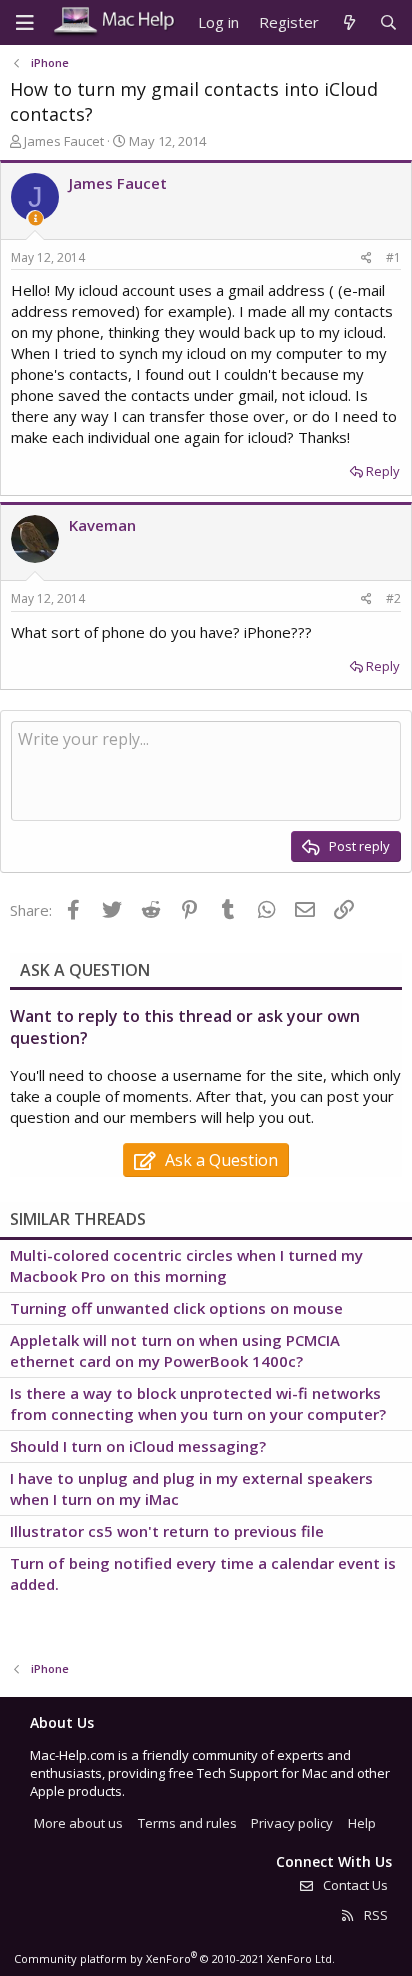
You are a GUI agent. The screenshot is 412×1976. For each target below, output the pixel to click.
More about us (78, 1823)
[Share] (366, 258)
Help (362, 1823)
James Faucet (64, 141)
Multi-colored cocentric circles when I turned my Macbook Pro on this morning (186, 1265)
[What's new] (348, 22)
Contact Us (354, 1885)
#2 (393, 598)
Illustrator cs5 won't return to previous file (167, 1531)
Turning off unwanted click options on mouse (176, 1308)
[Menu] (25, 23)
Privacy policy (292, 1823)
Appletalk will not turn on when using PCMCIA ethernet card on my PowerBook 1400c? (175, 1350)
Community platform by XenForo (174, 1958)
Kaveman (102, 525)
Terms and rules (187, 1823)
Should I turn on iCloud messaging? (138, 1446)
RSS (374, 1915)
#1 (393, 257)
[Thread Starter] (35, 218)
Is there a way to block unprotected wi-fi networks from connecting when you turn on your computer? (198, 1403)
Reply (383, 471)
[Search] (388, 22)
